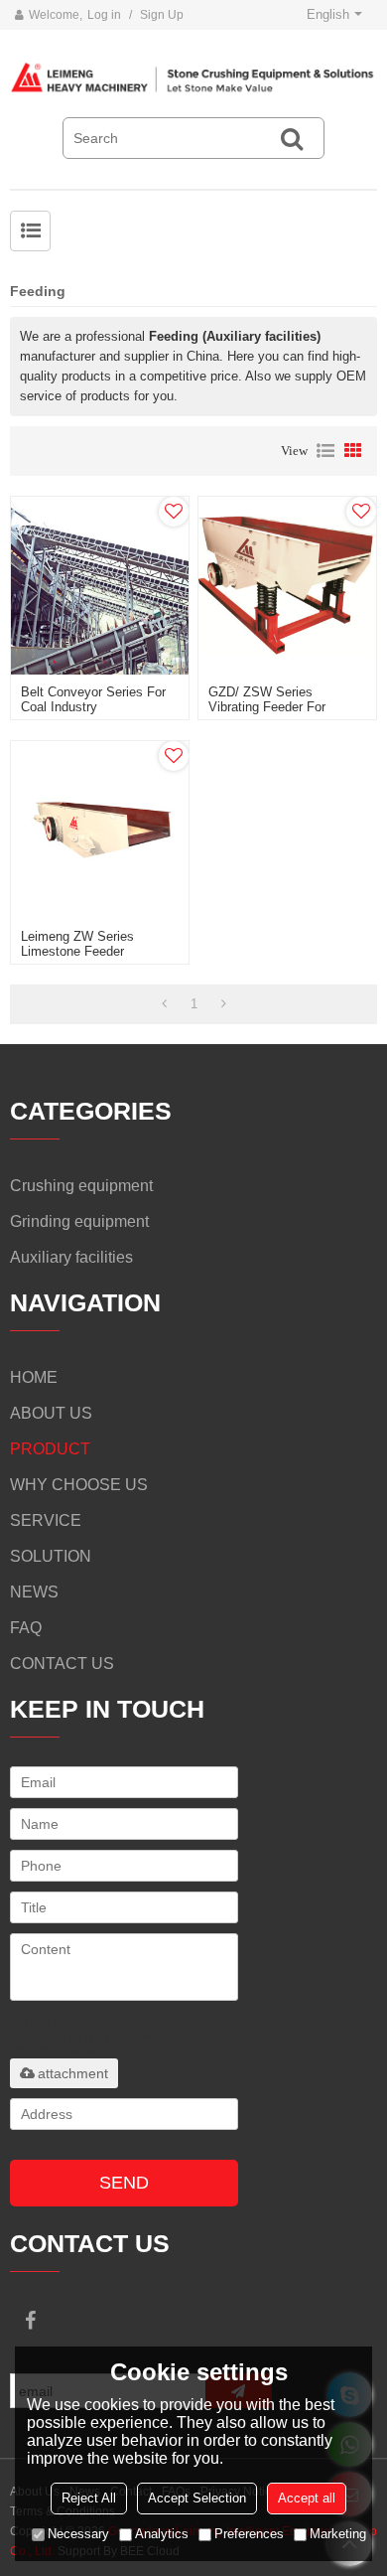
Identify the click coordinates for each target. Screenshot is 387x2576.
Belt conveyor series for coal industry (93, 699)
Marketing (338, 2534)
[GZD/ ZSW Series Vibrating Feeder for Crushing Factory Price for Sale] (287, 586)
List (325, 451)
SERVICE (46, 1520)
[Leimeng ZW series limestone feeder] (100, 830)
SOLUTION (51, 1556)
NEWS (34, 1592)
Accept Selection (197, 2498)
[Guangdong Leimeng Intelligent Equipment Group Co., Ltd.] (193, 78)
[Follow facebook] (30, 2321)
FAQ (26, 1628)
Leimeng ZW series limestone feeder (77, 944)
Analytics (162, 2534)
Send (124, 2183)
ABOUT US (51, 1413)
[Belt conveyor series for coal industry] (100, 586)
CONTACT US (62, 1664)
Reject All (89, 2498)
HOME (34, 1377)
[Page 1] (164, 1004)
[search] (292, 138)
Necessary (78, 2534)
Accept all (307, 2498)
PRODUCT (50, 1449)
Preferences (249, 2534)
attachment (73, 2073)
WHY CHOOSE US (79, 1485)
